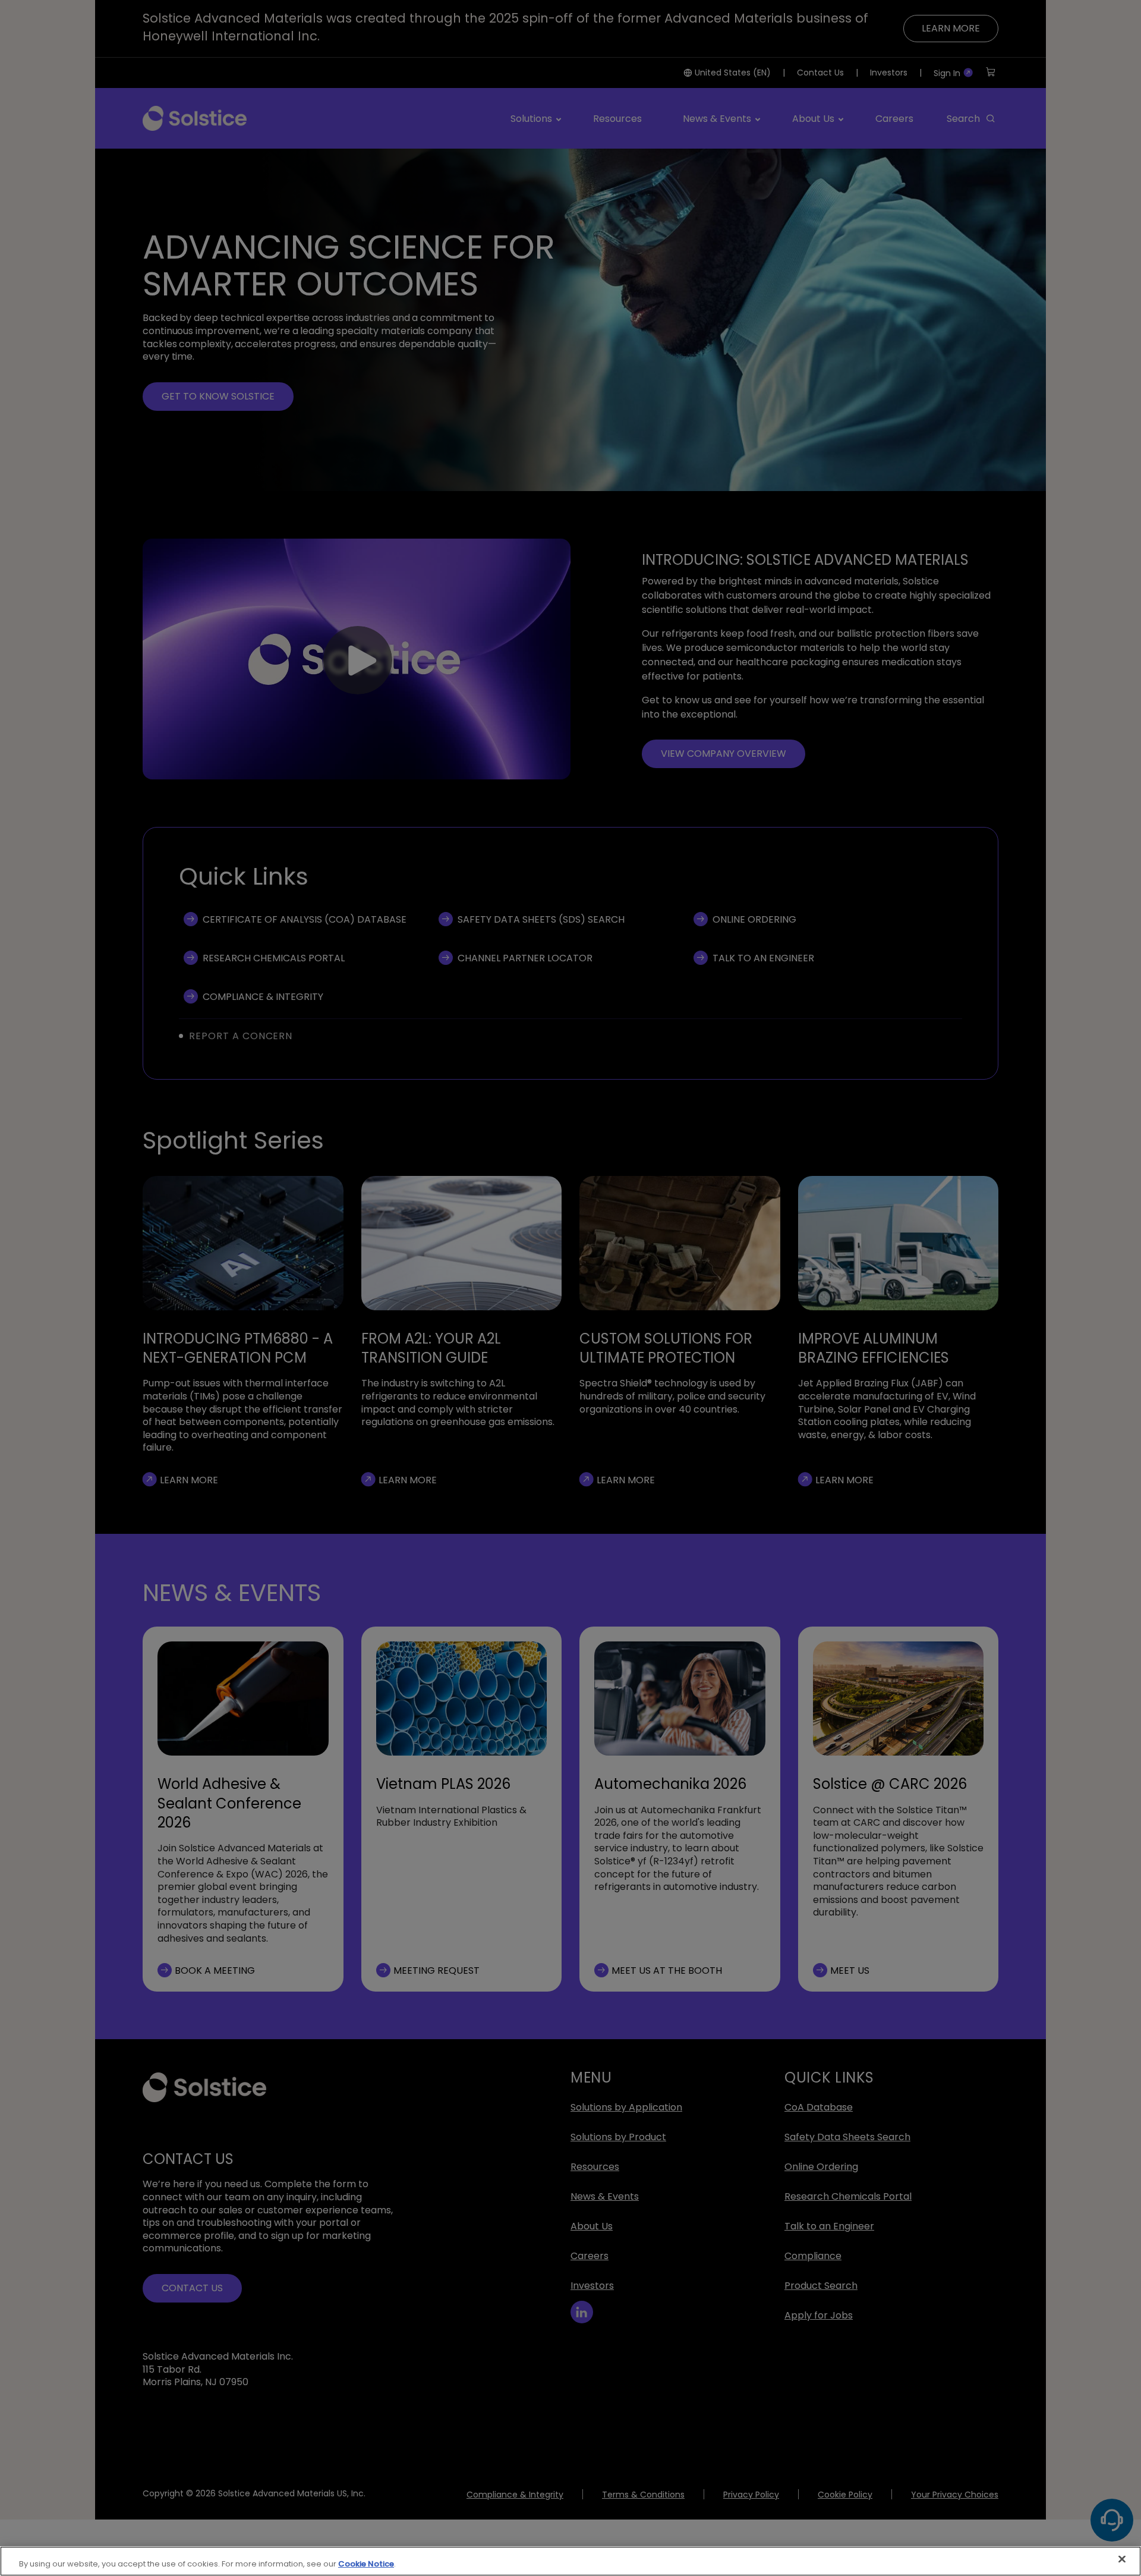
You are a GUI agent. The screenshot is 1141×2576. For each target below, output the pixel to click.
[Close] (1122, 2559)
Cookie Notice (366, 2564)
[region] (570, 2561)
